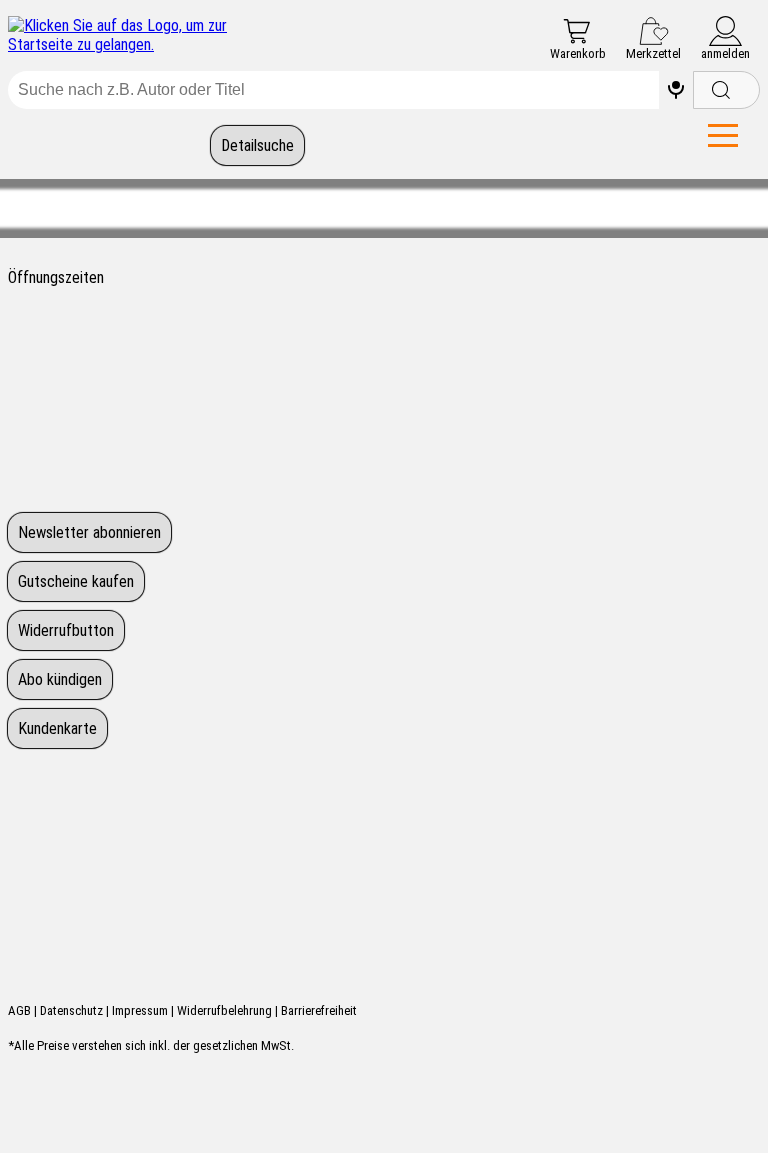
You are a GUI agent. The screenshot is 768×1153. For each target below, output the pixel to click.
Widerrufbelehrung (224, 1010)
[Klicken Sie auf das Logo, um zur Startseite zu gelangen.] (130, 35)
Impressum (140, 1010)
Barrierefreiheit (319, 1010)
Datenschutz (71, 1010)
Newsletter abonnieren (89, 532)
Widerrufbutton (66, 630)
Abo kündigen (60, 679)
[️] (676, 90)
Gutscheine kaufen (76, 581)
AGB (19, 1010)
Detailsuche (257, 145)
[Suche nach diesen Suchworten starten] (726, 90)
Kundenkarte (57, 728)
